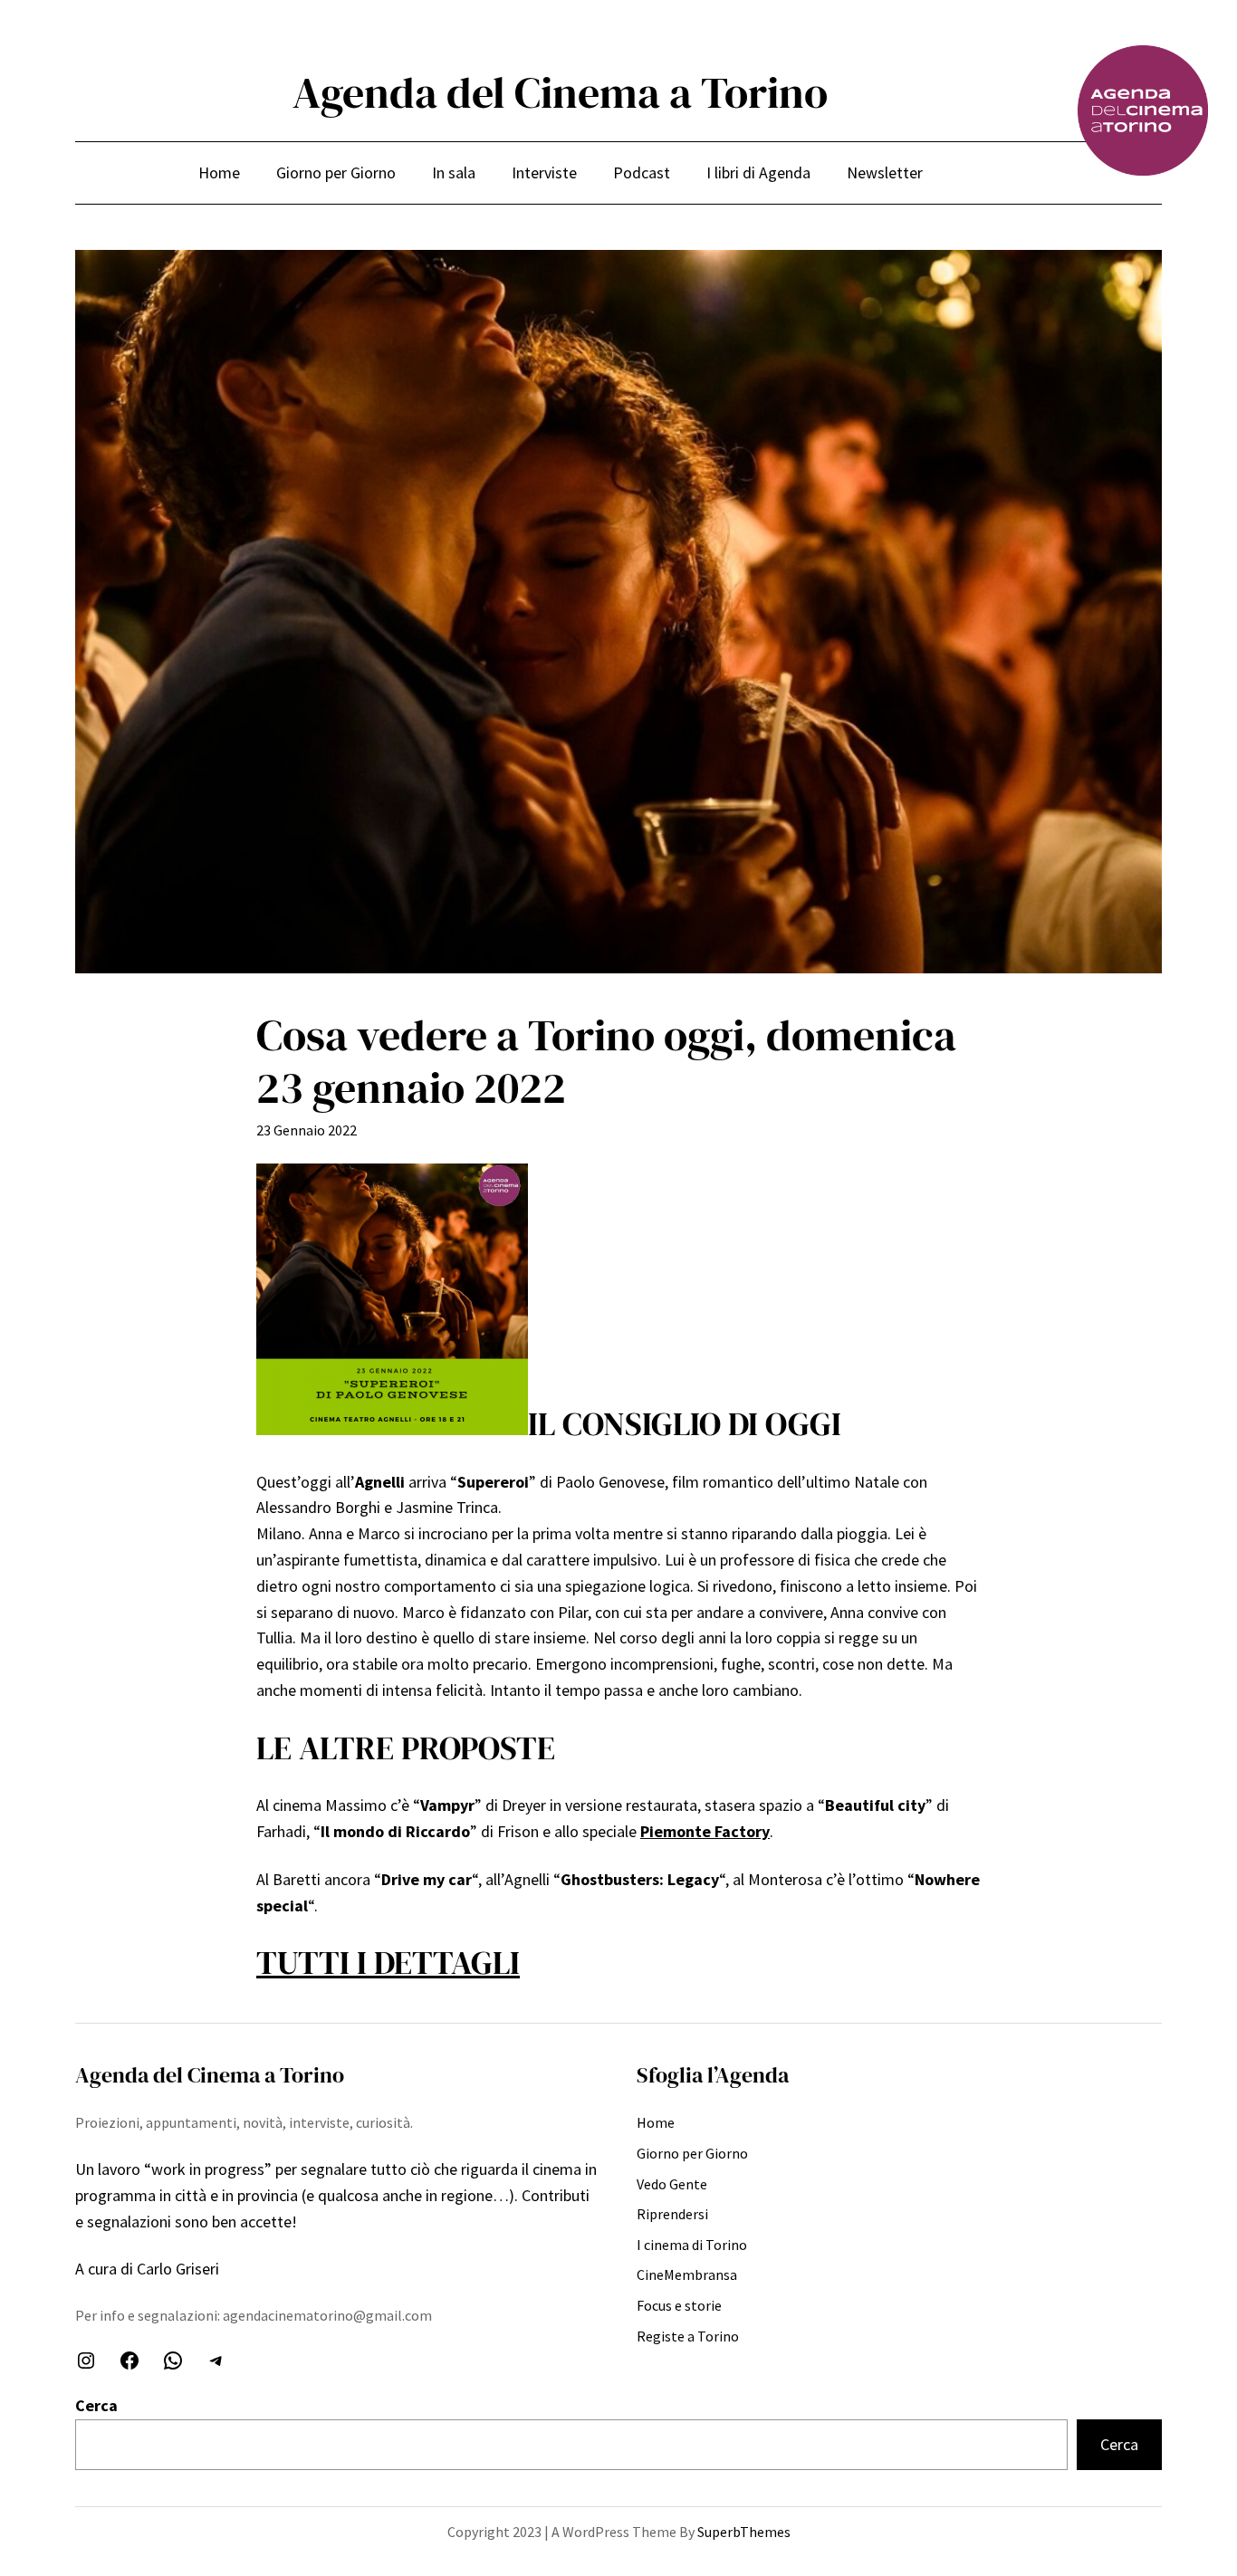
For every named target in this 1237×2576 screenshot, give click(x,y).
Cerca (96, 2405)
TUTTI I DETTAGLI (388, 1963)
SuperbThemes (744, 2532)
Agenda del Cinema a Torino (560, 92)
